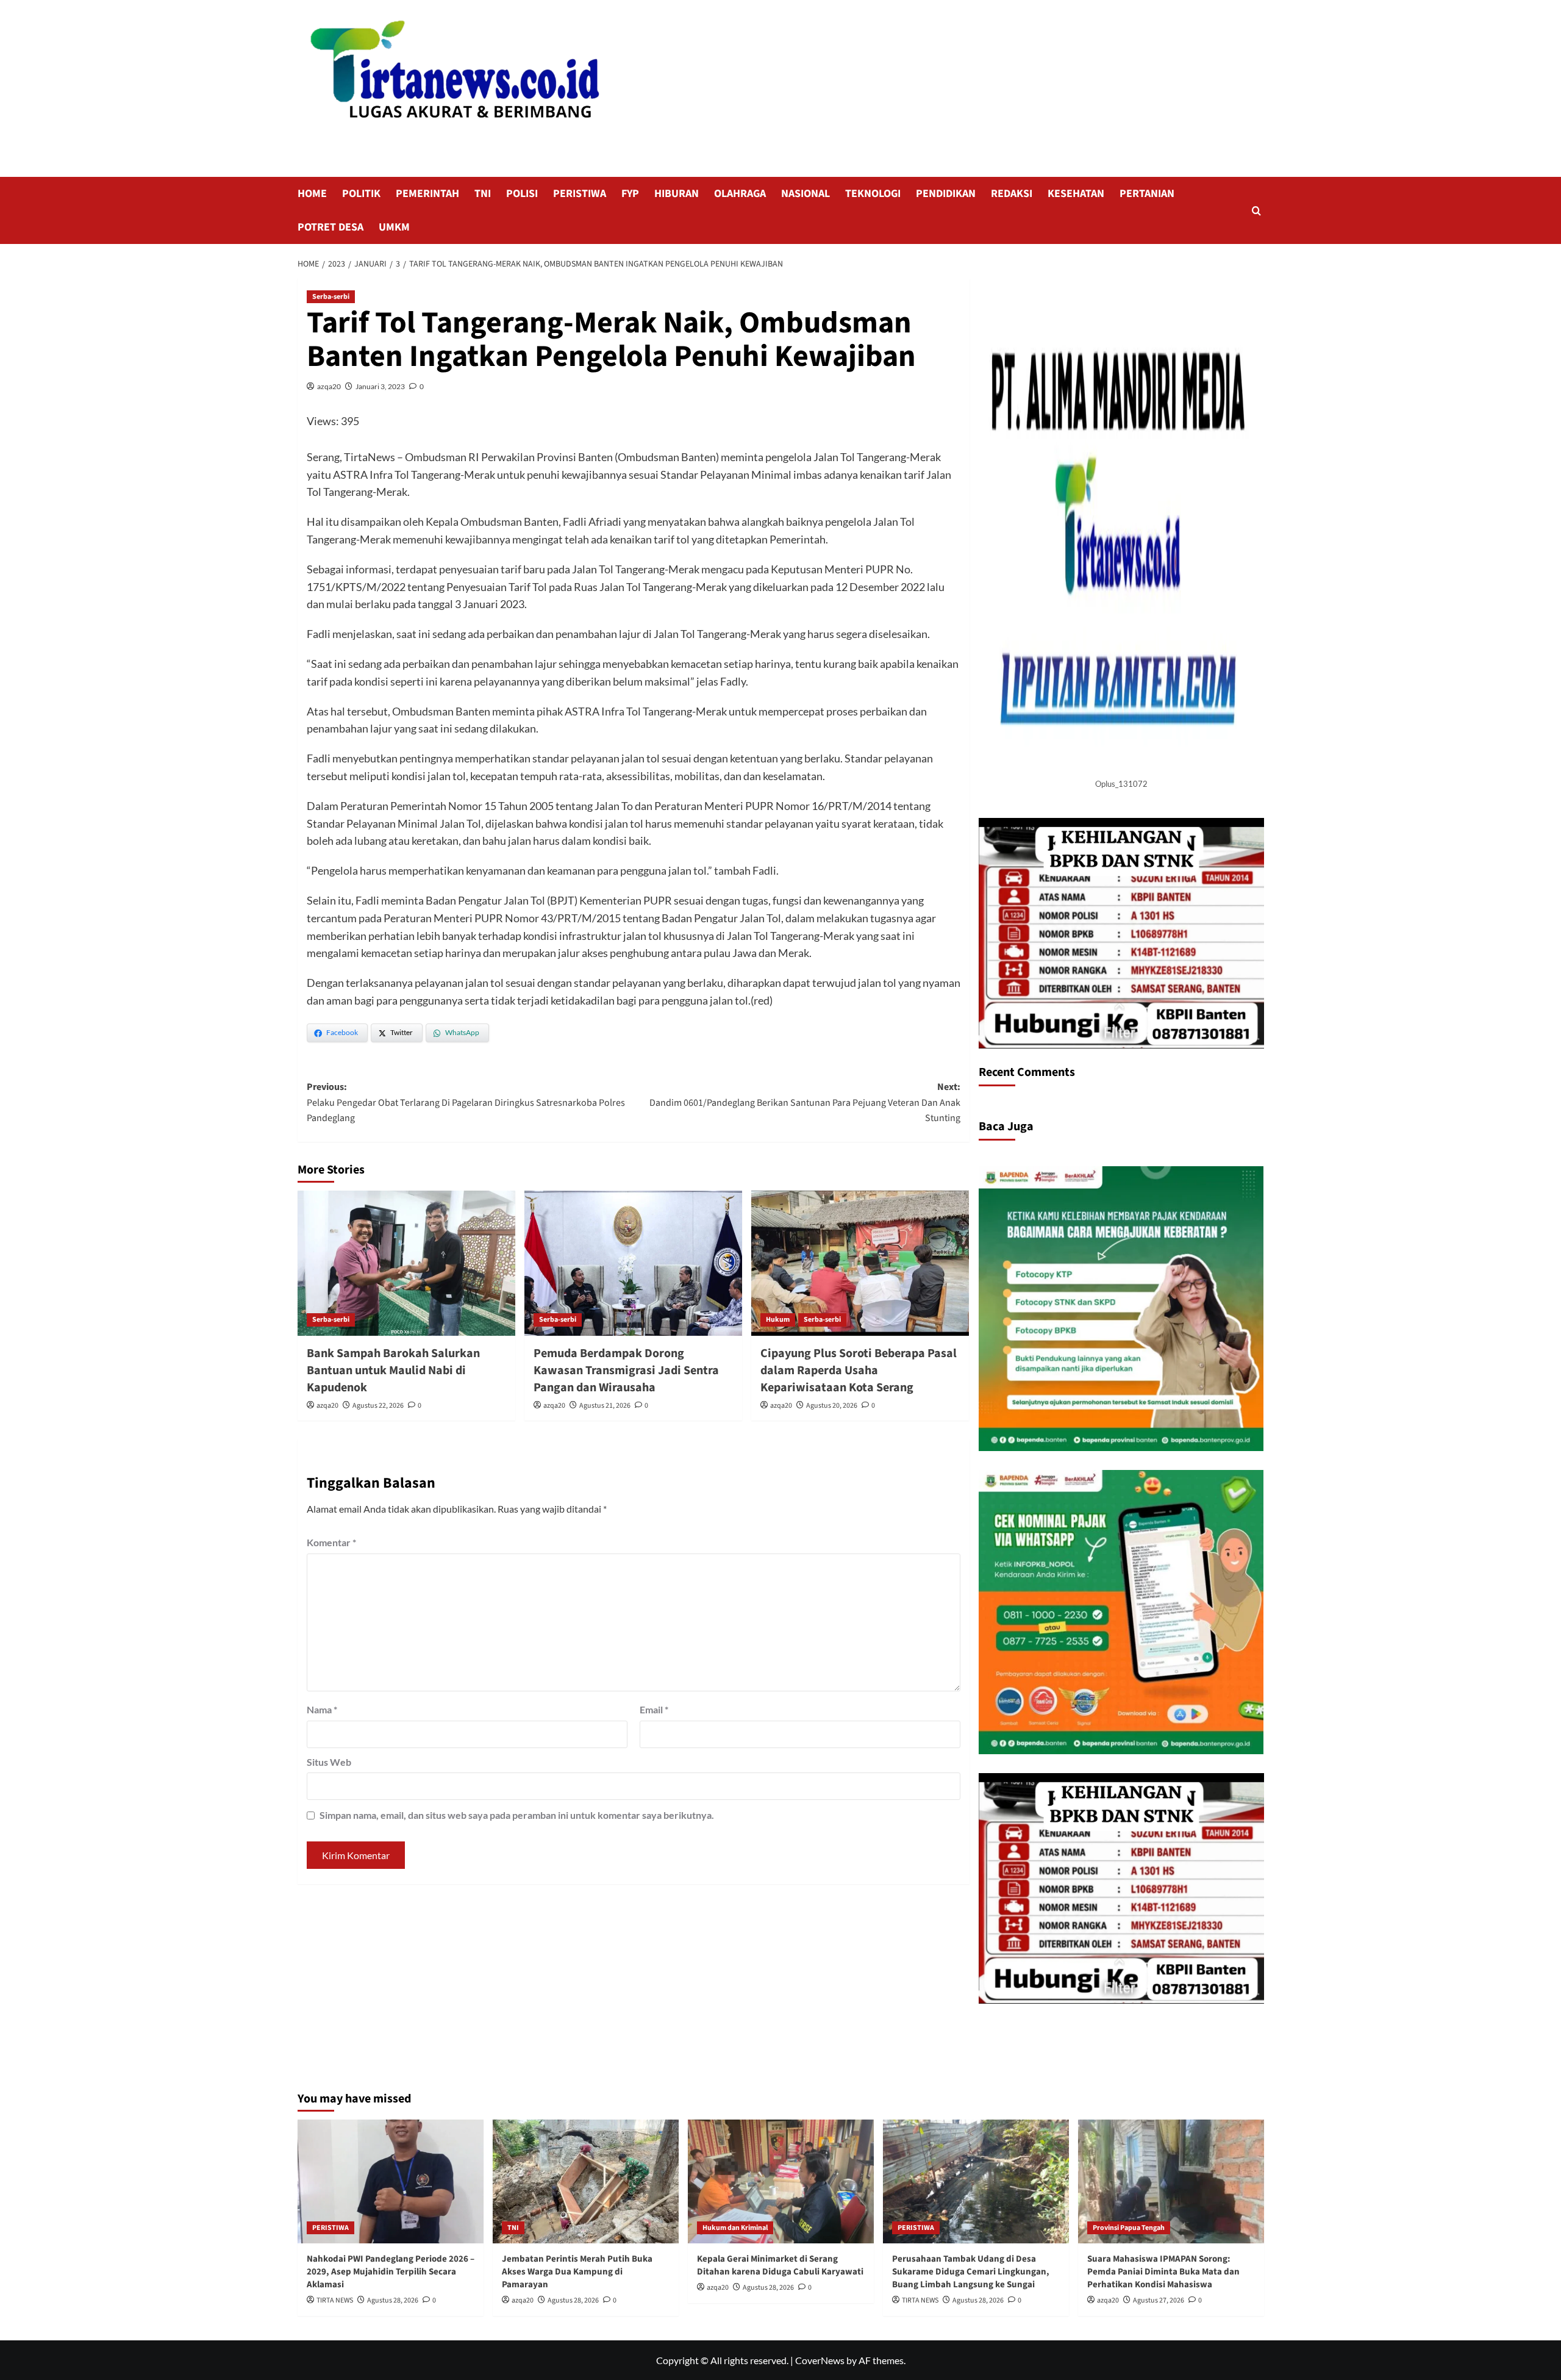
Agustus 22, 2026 (378, 1406)
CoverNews (820, 2360)
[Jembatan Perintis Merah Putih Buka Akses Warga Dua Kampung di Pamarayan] (586, 2181)
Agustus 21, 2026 (605, 1406)
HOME (312, 194)
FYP (630, 194)
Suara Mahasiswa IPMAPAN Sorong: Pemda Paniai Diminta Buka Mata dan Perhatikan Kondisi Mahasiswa (1163, 2272)
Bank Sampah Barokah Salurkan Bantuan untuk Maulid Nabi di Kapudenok (393, 1371)
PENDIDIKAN (946, 194)
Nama (322, 1709)
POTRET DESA (330, 227)
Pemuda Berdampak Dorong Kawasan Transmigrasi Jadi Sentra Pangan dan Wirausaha (626, 1371)
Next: (805, 1102)
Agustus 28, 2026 (393, 2300)
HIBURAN (677, 194)
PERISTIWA (580, 194)
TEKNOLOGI (873, 194)
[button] (1256, 211)
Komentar (331, 1542)
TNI (483, 194)
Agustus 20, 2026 (832, 1406)
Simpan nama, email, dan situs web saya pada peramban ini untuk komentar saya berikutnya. (517, 1815)
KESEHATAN (1076, 194)
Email (654, 1709)
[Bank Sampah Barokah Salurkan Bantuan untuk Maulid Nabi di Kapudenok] (406, 1263)
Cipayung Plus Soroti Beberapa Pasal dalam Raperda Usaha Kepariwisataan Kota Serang (859, 1371)
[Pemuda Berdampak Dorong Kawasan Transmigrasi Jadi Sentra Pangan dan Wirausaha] (633, 1263)
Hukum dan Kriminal (735, 2228)
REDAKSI (1012, 194)
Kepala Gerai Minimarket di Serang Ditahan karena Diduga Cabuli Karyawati (780, 2265)
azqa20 (329, 386)
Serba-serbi (331, 297)
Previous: (466, 1102)
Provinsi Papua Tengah (1129, 2228)
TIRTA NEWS (335, 2300)
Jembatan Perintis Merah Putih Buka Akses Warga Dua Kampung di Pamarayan (577, 2272)
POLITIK (361, 194)
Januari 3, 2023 (380, 386)
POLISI (522, 194)
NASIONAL (806, 194)
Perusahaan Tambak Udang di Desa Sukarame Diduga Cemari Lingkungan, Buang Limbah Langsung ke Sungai (971, 2272)
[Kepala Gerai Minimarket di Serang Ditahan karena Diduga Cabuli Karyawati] (781, 2181)
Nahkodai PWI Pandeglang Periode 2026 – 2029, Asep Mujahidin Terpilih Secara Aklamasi (391, 2272)
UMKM (394, 227)
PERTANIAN (1147, 194)
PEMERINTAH (427, 194)
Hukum (778, 1320)
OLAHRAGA (740, 194)
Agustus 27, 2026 (1159, 2300)
